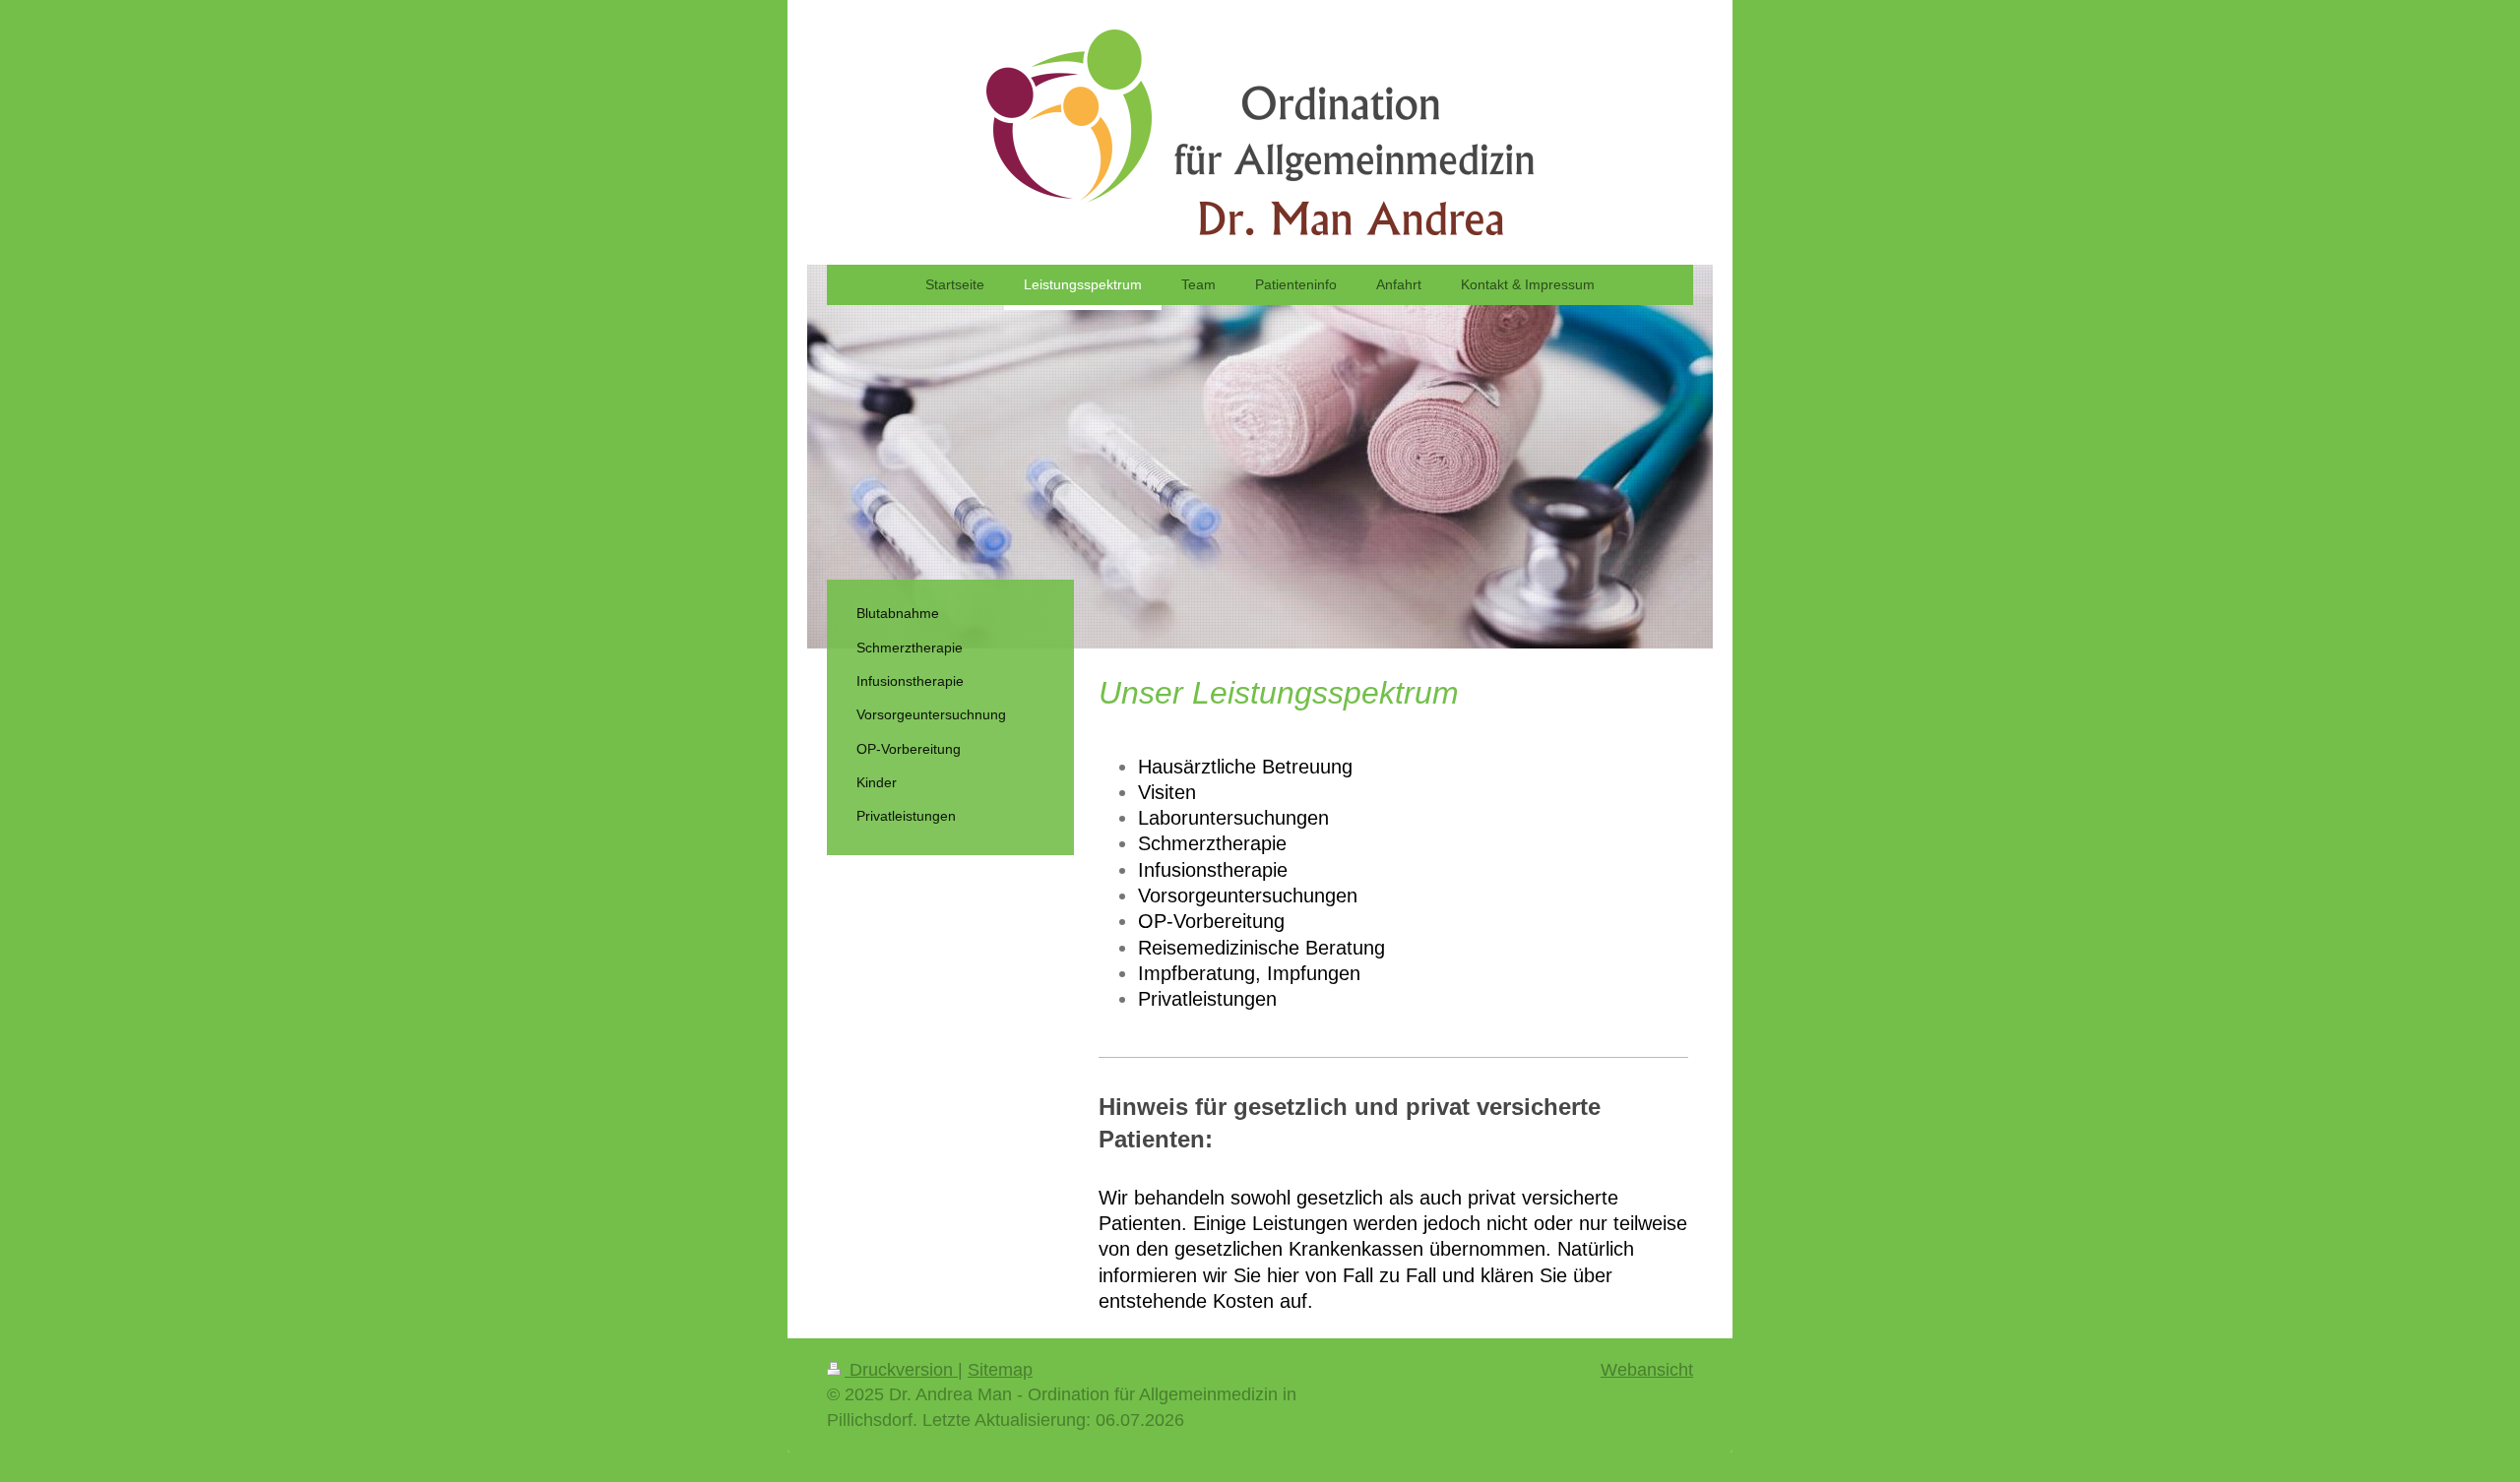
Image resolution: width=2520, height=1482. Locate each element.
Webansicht (1647, 1370)
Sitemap (1000, 1370)
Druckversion (901, 1370)
